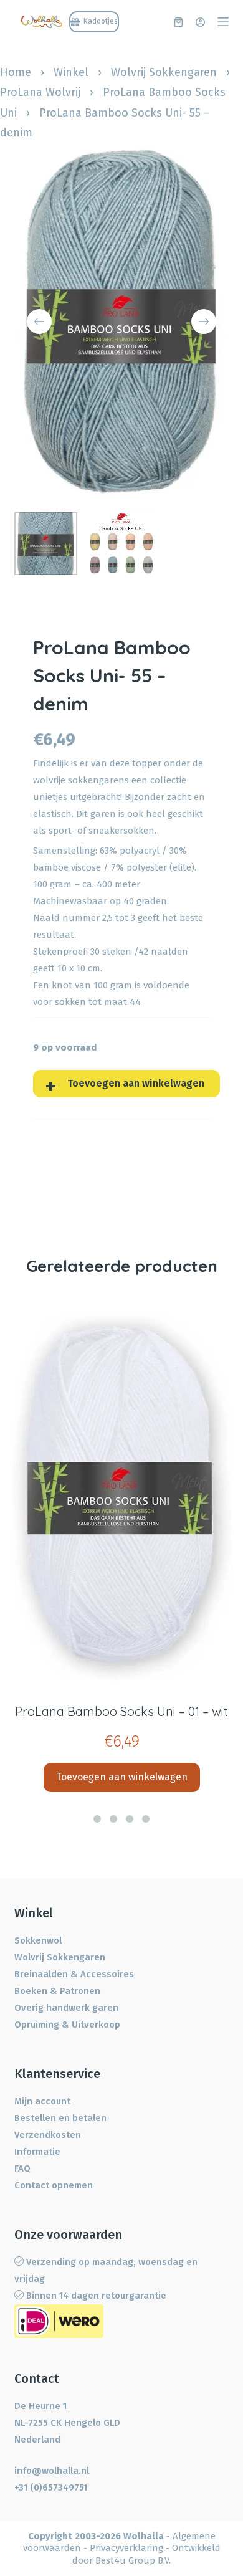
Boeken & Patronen (57, 1991)
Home (16, 72)
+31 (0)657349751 (51, 2488)
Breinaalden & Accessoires (74, 1974)
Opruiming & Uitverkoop (67, 2025)
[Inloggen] (200, 22)
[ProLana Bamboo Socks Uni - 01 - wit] (121, 1495)
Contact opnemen (54, 2185)
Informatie (37, 2152)
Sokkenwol (38, 1940)
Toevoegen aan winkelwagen (136, 1083)
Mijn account (42, 2101)
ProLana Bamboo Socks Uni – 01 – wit (121, 1711)
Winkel (71, 72)
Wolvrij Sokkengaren (164, 72)
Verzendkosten (48, 2135)
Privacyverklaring (126, 2548)
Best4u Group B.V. (133, 2560)
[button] (97, 1819)
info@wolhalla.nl (52, 2471)
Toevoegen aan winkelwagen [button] (122, 1777)
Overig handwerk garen (66, 2008)
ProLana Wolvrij (40, 92)
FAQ (22, 2168)
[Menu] (223, 22)
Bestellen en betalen (60, 2118)
